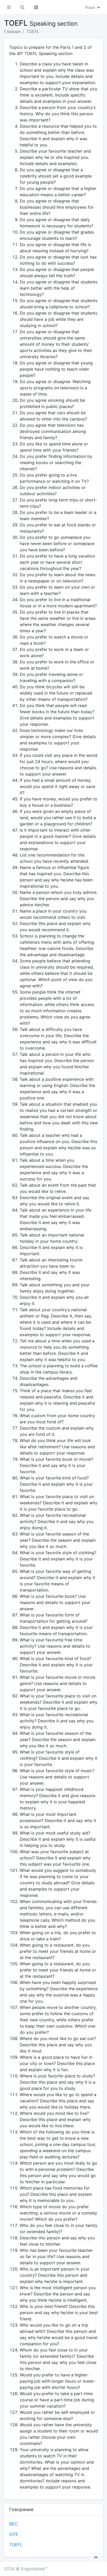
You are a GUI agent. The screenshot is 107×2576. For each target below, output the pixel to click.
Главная (12, 31)
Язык (91, 7)
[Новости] (36, 7)
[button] (9, 7)
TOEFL (33, 31)
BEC (14, 2524)
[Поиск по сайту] (22, 7)
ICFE (14, 2534)
